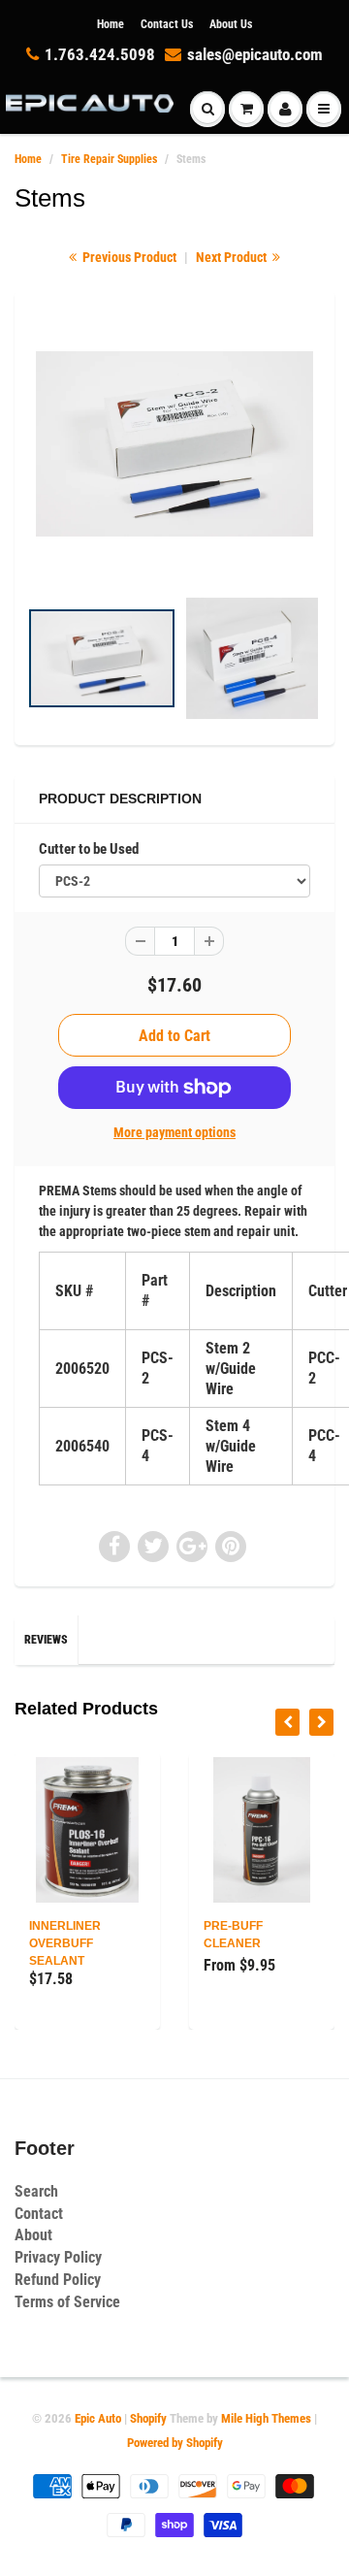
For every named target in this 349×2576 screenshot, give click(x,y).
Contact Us (167, 24)
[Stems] (174, 444)
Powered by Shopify (175, 2443)
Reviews (46, 1640)
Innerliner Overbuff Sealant (65, 1943)
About (33, 2235)
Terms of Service (67, 2302)
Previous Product (128, 257)
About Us (231, 24)
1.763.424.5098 (100, 54)
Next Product (233, 257)
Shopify (148, 2418)
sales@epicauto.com (255, 54)
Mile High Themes (266, 2418)
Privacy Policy (58, 2257)
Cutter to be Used (89, 849)
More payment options (174, 1132)
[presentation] (287, 1722)
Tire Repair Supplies (109, 159)
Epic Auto (98, 2418)
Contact (39, 2214)
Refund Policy (58, 2280)
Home (111, 24)
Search (36, 2191)
